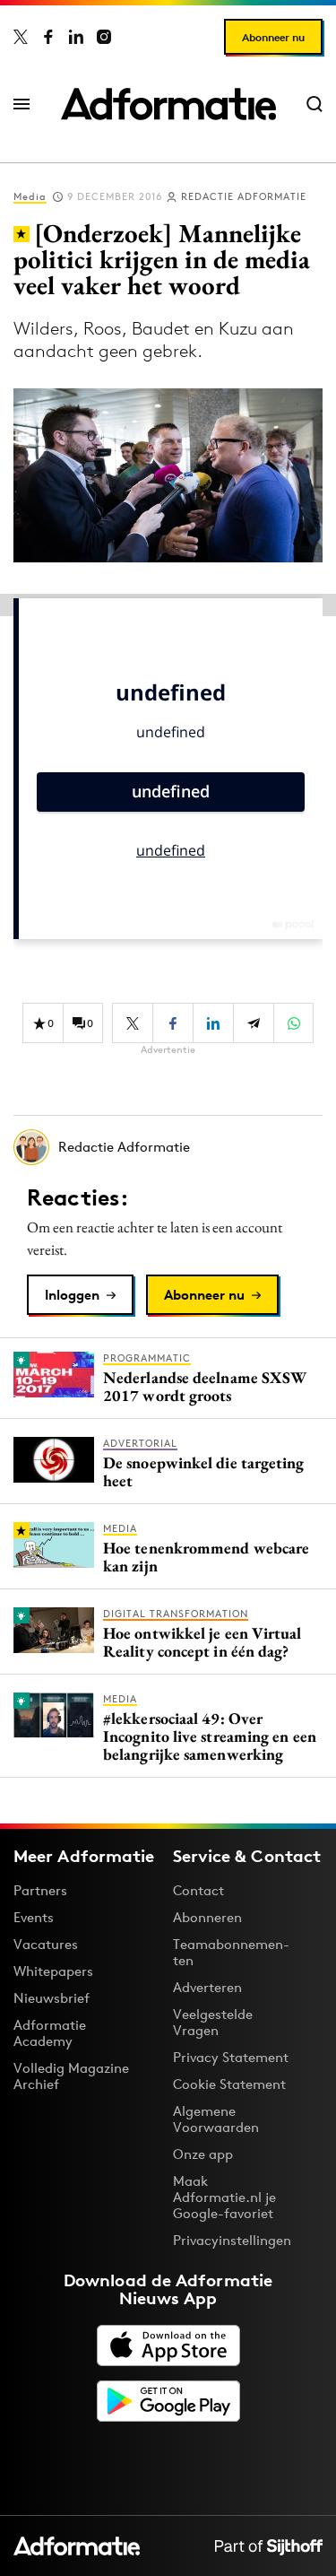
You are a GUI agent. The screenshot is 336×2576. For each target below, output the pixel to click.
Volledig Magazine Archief (71, 2076)
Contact (198, 1890)
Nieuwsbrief (52, 1998)
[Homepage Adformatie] (168, 104)
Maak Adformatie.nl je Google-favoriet (224, 2197)
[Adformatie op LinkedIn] (76, 37)
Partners (40, 1890)
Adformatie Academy (50, 2033)
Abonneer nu (273, 37)
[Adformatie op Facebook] (48, 37)
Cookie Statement (229, 2084)
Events (34, 1917)
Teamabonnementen (231, 1952)
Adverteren (207, 1987)
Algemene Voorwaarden (216, 2119)
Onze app (203, 2154)
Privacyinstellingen (232, 2241)
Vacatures (46, 1944)
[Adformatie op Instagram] (104, 37)
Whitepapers (53, 1971)
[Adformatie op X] (21, 37)
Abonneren (207, 1917)
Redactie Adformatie (244, 196)
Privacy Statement (231, 2057)
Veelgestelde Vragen (213, 2022)
